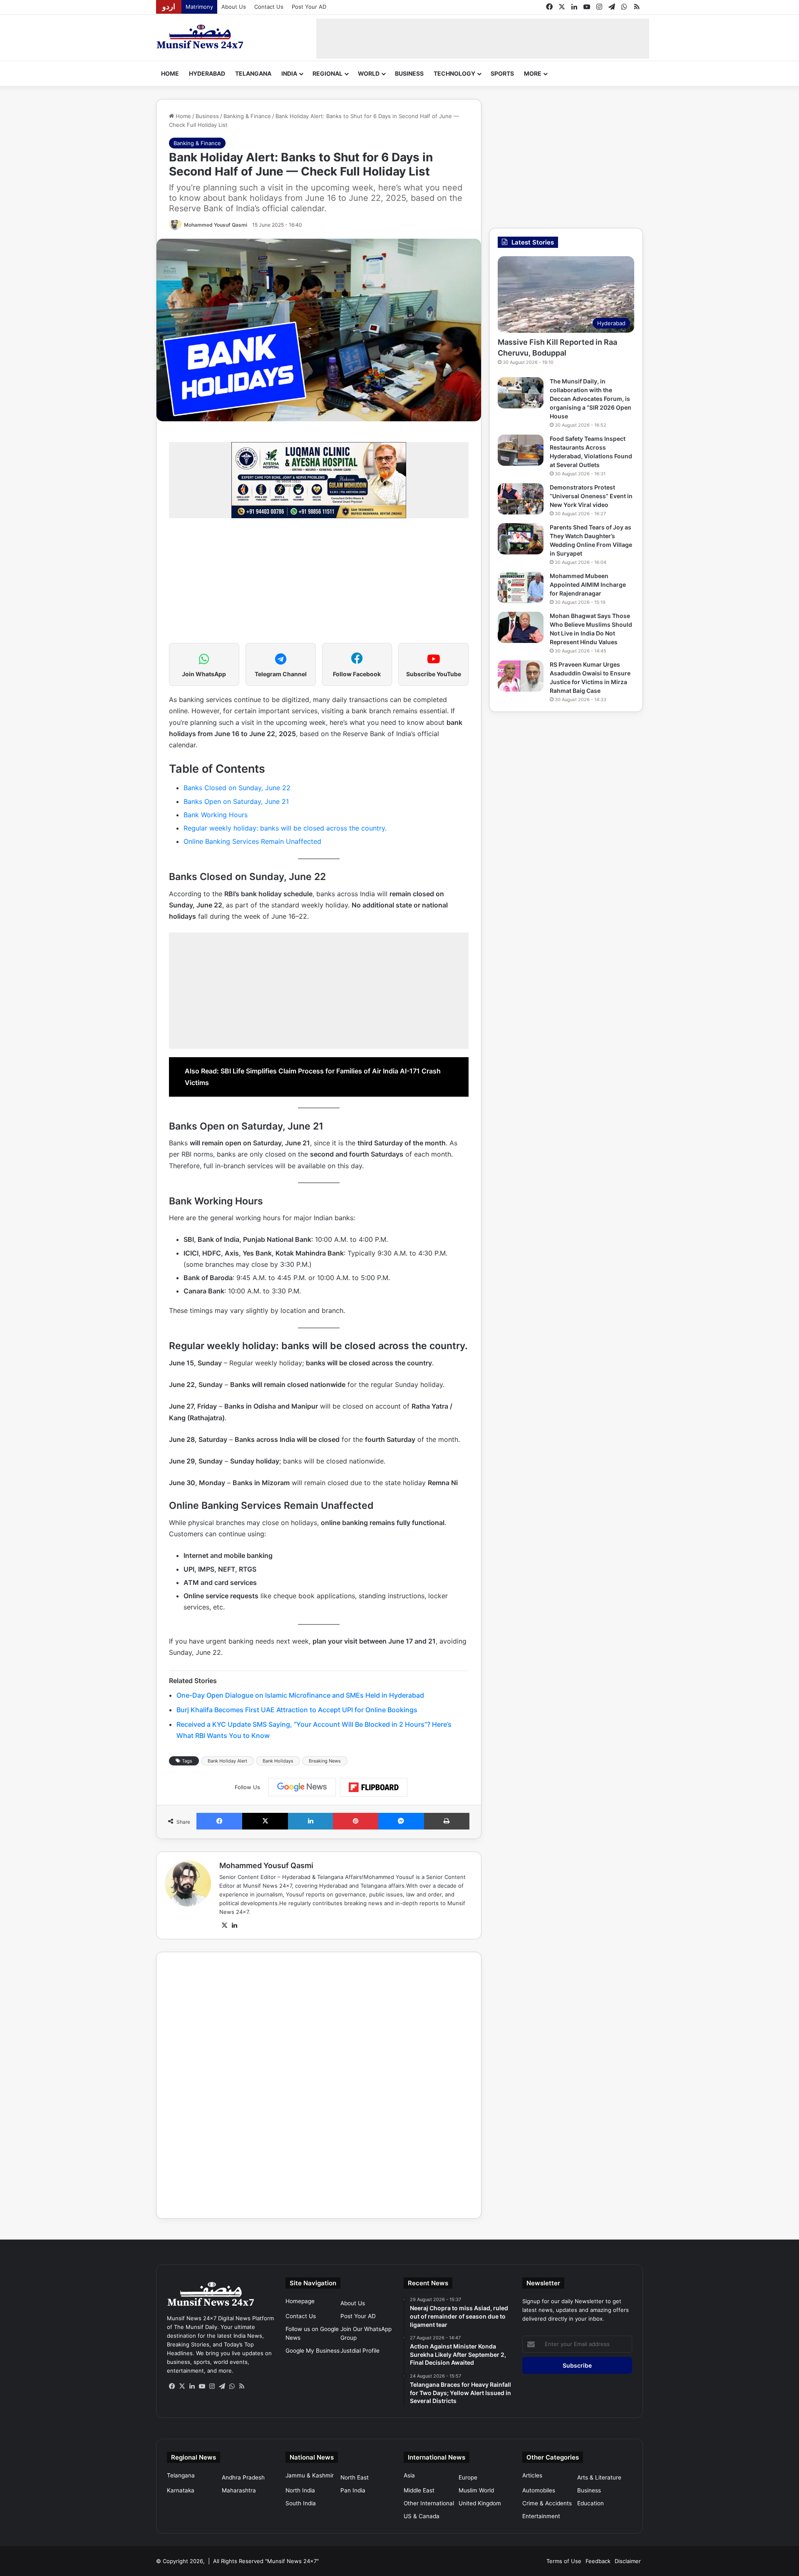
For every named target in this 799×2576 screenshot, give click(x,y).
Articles (532, 2475)
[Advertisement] (483, 37)
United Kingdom (480, 2503)
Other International (429, 2503)
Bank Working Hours (216, 815)
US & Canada (422, 2516)
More (533, 73)
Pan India (353, 2490)
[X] (224, 1926)
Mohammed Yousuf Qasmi (216, 225)
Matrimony (199, 7)
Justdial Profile (360, 2351)
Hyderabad (207, 73)
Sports (502, 73)
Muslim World (476, 2490)
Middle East (419, 2490)
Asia (409, 2475)
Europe (468, 2477)
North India (300, 2490)
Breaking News (325, 1761)
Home (170, 73)
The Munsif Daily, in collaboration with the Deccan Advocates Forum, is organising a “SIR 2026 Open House (591, 399)
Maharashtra (239, 2490)
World (369, 73)
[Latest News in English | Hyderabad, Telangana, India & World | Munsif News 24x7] (200, 37)
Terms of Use (564, 2561)
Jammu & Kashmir (310, 2475)
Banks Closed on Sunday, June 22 (237, 788)
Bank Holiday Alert (227, 1761)
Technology (454, 73)
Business (409, 73)
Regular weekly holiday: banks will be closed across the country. (285, 828)
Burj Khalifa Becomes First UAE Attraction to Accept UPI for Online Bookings (297, 1710)
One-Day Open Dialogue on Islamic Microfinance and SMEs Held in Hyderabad (300, 1695)
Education (591, 2503)
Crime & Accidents (547, 2503)
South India (301, 2503)
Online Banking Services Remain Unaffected (252, 841)
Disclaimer (628, 2561)
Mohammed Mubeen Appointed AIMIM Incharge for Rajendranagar (588, 585)
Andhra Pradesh (243, 2477)
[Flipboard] (374, 1787)
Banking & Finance (247, 116)
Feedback (598, 2561)
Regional (328, 73)
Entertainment (541, 2516)
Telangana (253, 73)
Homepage (300, 2301)
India (289, 73)
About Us (234, 7)
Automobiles (539, 2490)
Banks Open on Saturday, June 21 (236, 801)
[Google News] (302, 1787)
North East (355, 2477)
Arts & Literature (599, 2477)
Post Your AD (309, 7)
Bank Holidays (278, 1761)
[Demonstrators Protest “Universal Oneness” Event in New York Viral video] (521, 499)
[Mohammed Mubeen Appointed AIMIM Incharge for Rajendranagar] (521, 587)
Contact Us (269, 7)
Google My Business (313, 2351)
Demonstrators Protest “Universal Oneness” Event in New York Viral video (591, 496)
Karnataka (181, 2490)
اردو (169, 7)
